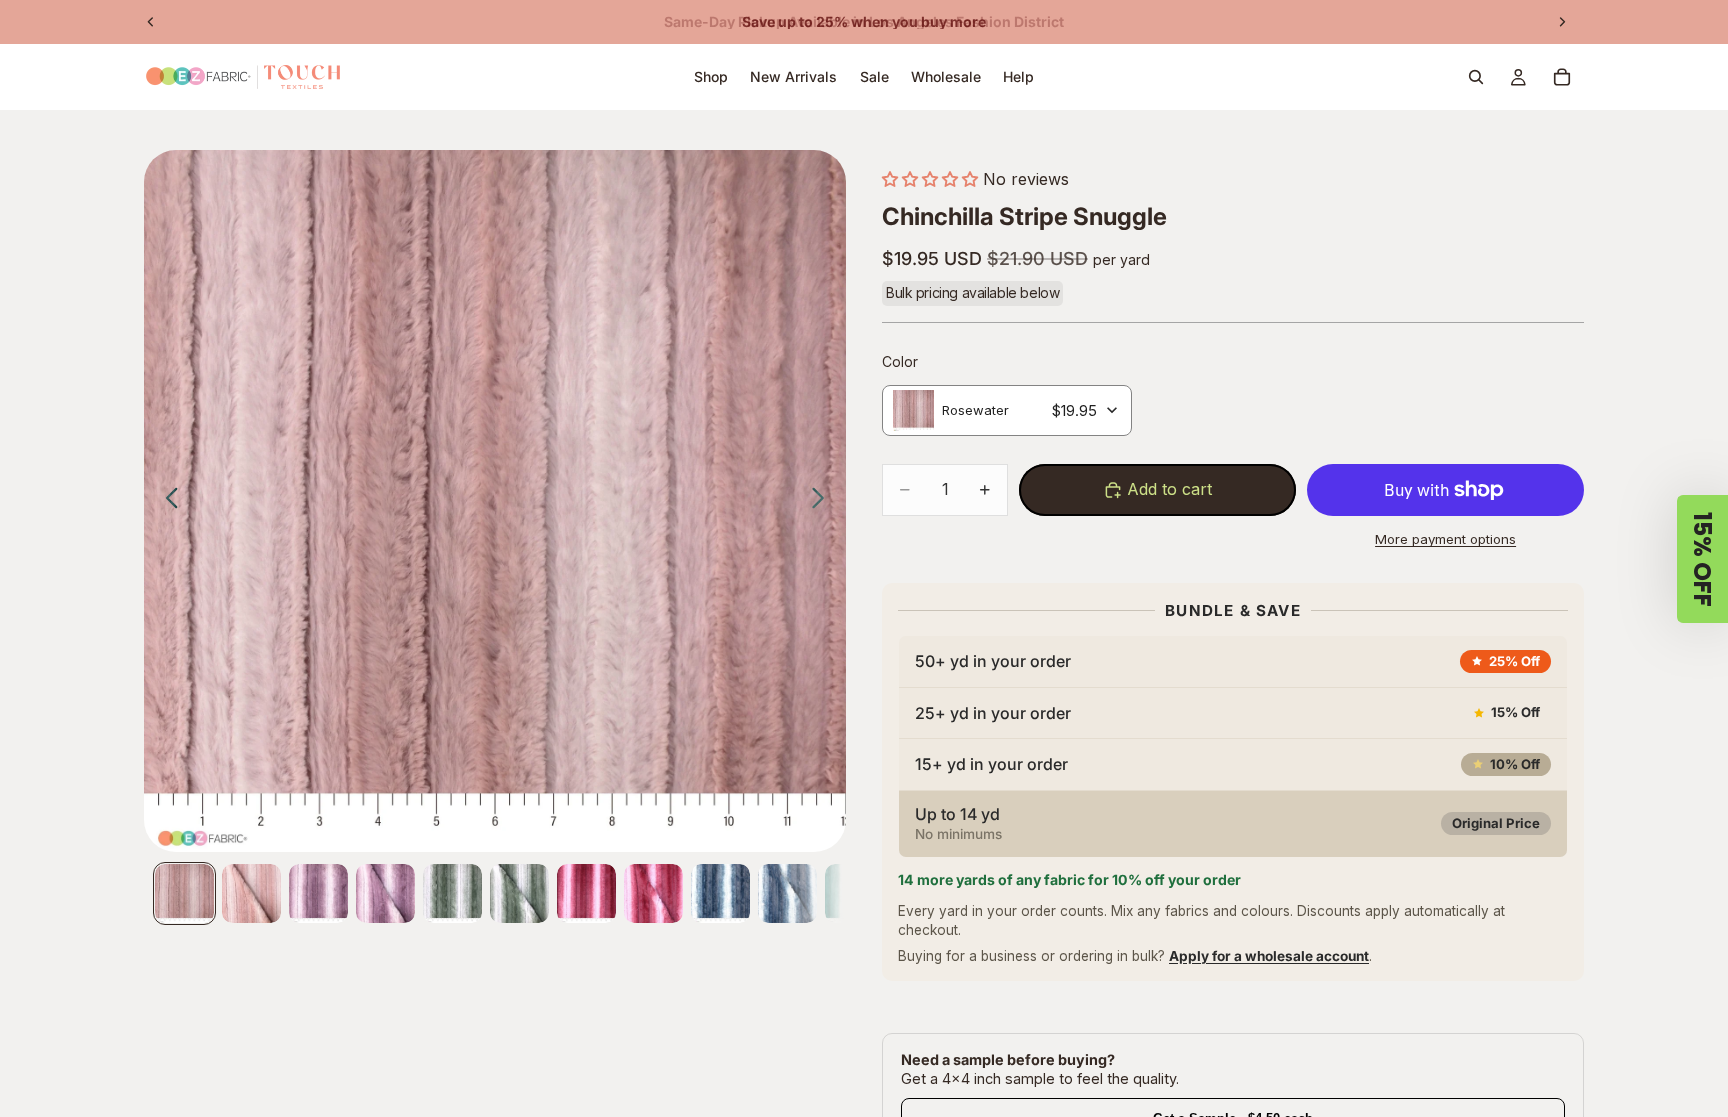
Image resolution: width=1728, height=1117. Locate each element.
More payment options (1445, 539)
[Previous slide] (151, 22)
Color (900, 361)
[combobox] (1007, 410)
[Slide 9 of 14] (720, 893)
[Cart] (1562, 77)
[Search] (1476, 77)
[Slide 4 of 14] (385, 893)
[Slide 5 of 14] (452, 893)
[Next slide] (1562, 22)
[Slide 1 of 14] (184, 893)
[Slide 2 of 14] (251, 893)
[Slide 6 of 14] (519, 893)
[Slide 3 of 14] (318, 893)
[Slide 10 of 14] (787, 893)
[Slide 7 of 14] (586, 893)
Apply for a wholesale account (1269, 956)
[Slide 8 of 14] (653, 893)
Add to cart (1169, 489)
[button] (930, 179)
